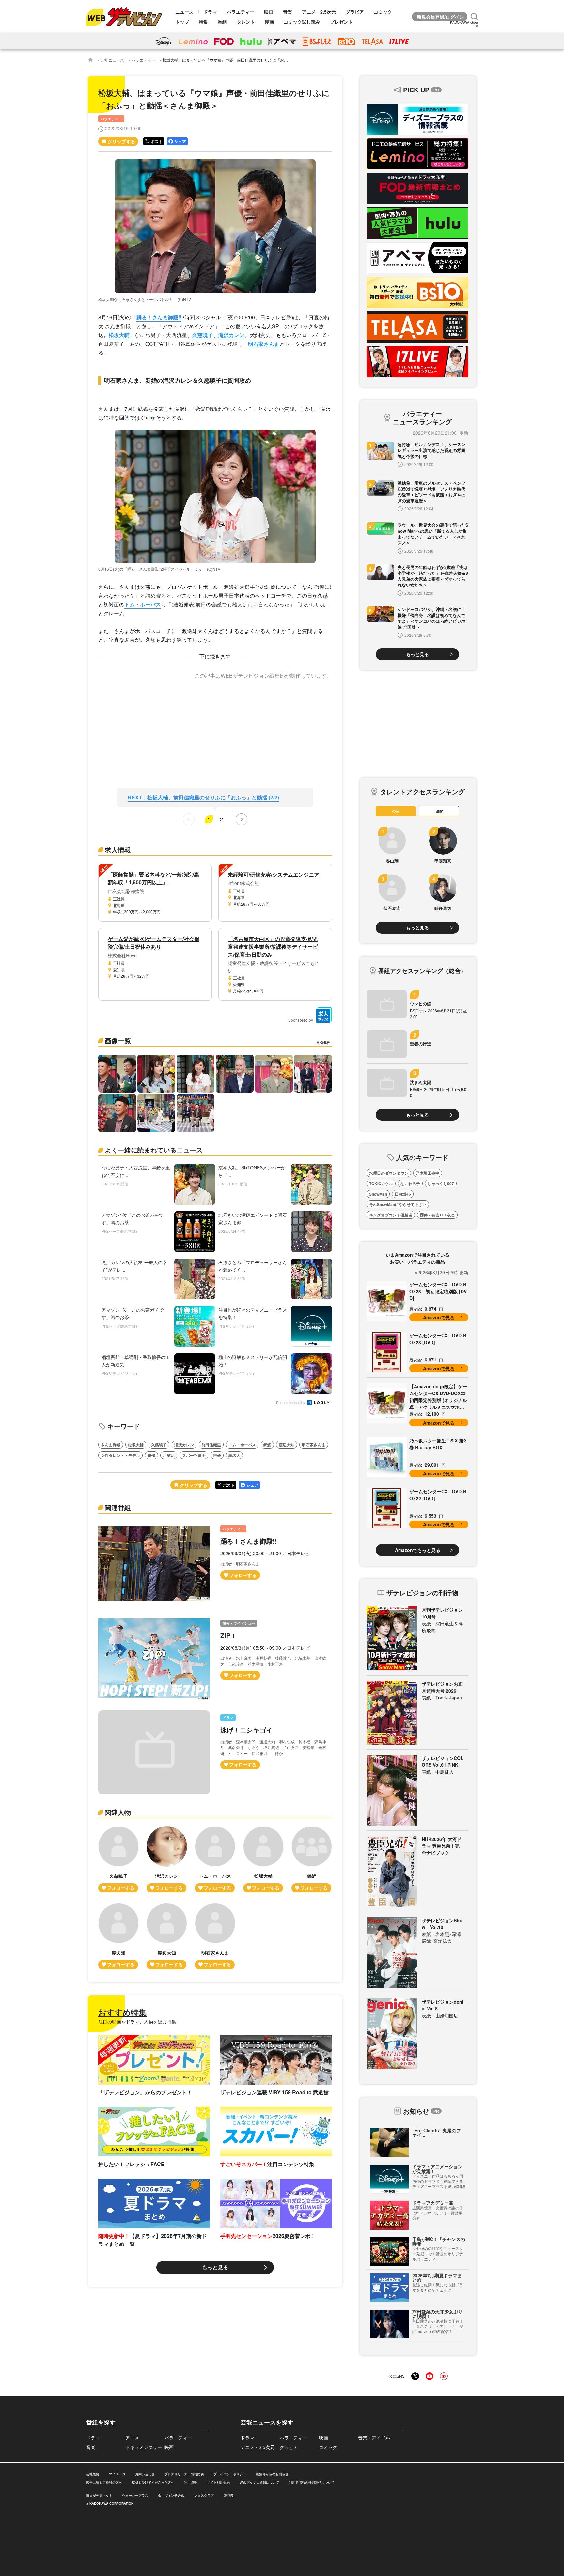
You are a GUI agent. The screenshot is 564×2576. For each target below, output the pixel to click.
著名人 (234, 1455)
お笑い (169, 1455)
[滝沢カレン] (167, 1859)
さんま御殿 (111, 1445)
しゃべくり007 (441, 1183)
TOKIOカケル (381, 1183)
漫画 (269, 22)
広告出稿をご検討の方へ (104, 2482)
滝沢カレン (231, 335)
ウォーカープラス (135, 2495)
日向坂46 (403, 1194)
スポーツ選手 (194, 1455)
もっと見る (215, 2267)
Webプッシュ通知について (259, 2482)
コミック (383, 12)
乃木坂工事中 (428, 1173)
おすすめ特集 (122, 2012)
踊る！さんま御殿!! (159, 317)
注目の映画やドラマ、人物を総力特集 (137, 2021)
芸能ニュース (112, 60)
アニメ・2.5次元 (319, 12)
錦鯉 (267, 1445)
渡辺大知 (287, 1445)
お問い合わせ (145, 2474)
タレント (246, 22)
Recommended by (291, 1403)
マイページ (117, 2474)
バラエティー (241, 12)
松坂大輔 (119, 335)
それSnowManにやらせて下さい (398, 1204)
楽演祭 (228, 2495)
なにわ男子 (410, 1183)
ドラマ (210, 12)
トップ (182, 22)
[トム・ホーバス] (215, 1859)
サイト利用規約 (218, 2482)
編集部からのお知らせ (272, 2474)
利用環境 (191, 2482)
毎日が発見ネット (99, 2495)
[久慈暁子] (118, 1859)
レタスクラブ (204, 2495)
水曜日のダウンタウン (389, 1173)
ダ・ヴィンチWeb (171, 2495)
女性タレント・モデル (120, 1455)
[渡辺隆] (118, 1936)
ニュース (184, 12)
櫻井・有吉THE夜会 (437, 1215)
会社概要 (93, 2474)
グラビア (355, 12)
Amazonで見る (439, 1317)
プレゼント (341, 22)
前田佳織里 (211, 1445)
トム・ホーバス (143, 604)
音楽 (288, 12)
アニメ (132, 2438)
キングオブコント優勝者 (391, 1215)
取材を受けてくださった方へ (153, 2482)
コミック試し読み (302, 22)
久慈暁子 (203, 335)
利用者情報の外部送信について (312, 2482)
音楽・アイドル (374, 2438)
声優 (217, 1455)
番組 (222, 22)
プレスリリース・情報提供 (184, 2474)
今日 (396, 811)
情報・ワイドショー (239, 1623)
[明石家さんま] (215, 1936)
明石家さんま (264, 344)
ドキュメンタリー (144, 2447)
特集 (203, 22)
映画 (269, 12)
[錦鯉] (312, 1859)
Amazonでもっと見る (418, 1550)
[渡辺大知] (167, 1936)
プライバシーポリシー (230, 2474)
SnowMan (378, 1194)
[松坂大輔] (263, 1859)
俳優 (151, 1455)
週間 (439, 811)
